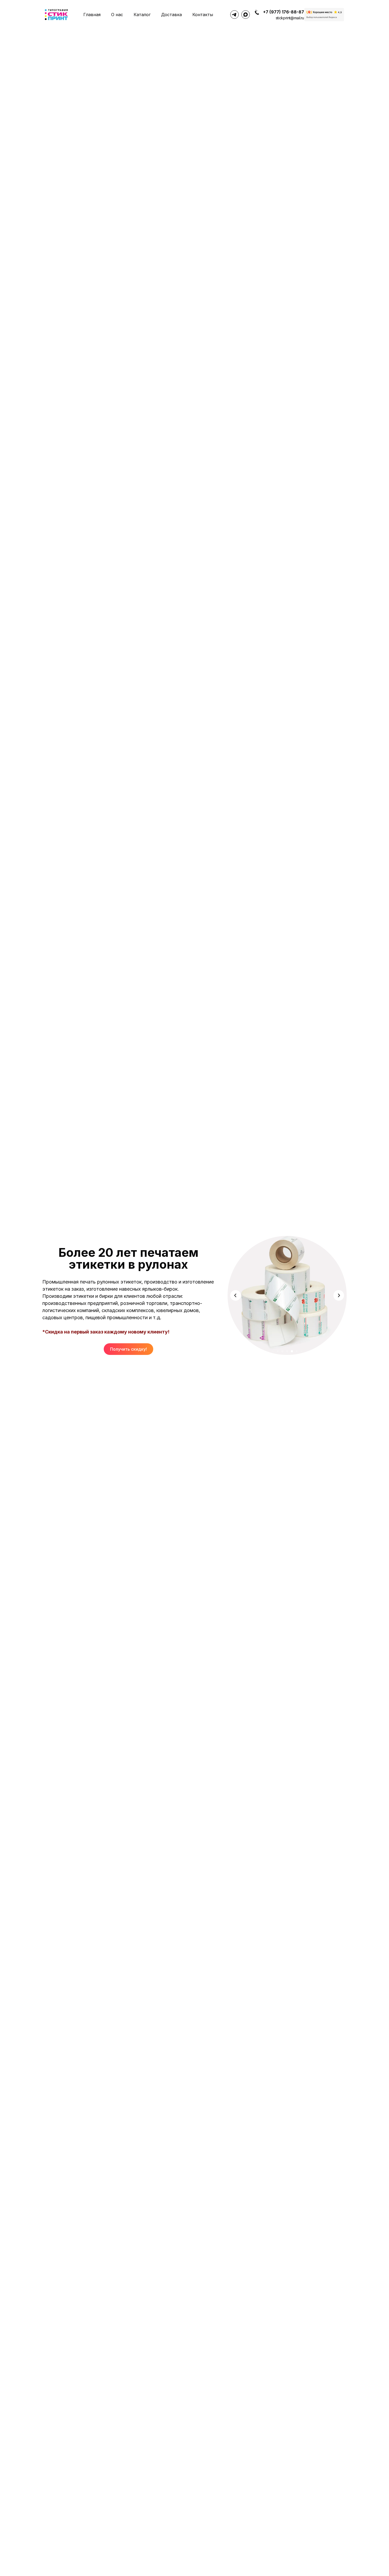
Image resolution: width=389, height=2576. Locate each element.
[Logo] (56, 15)
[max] (246, 15)
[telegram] (234, 15)
